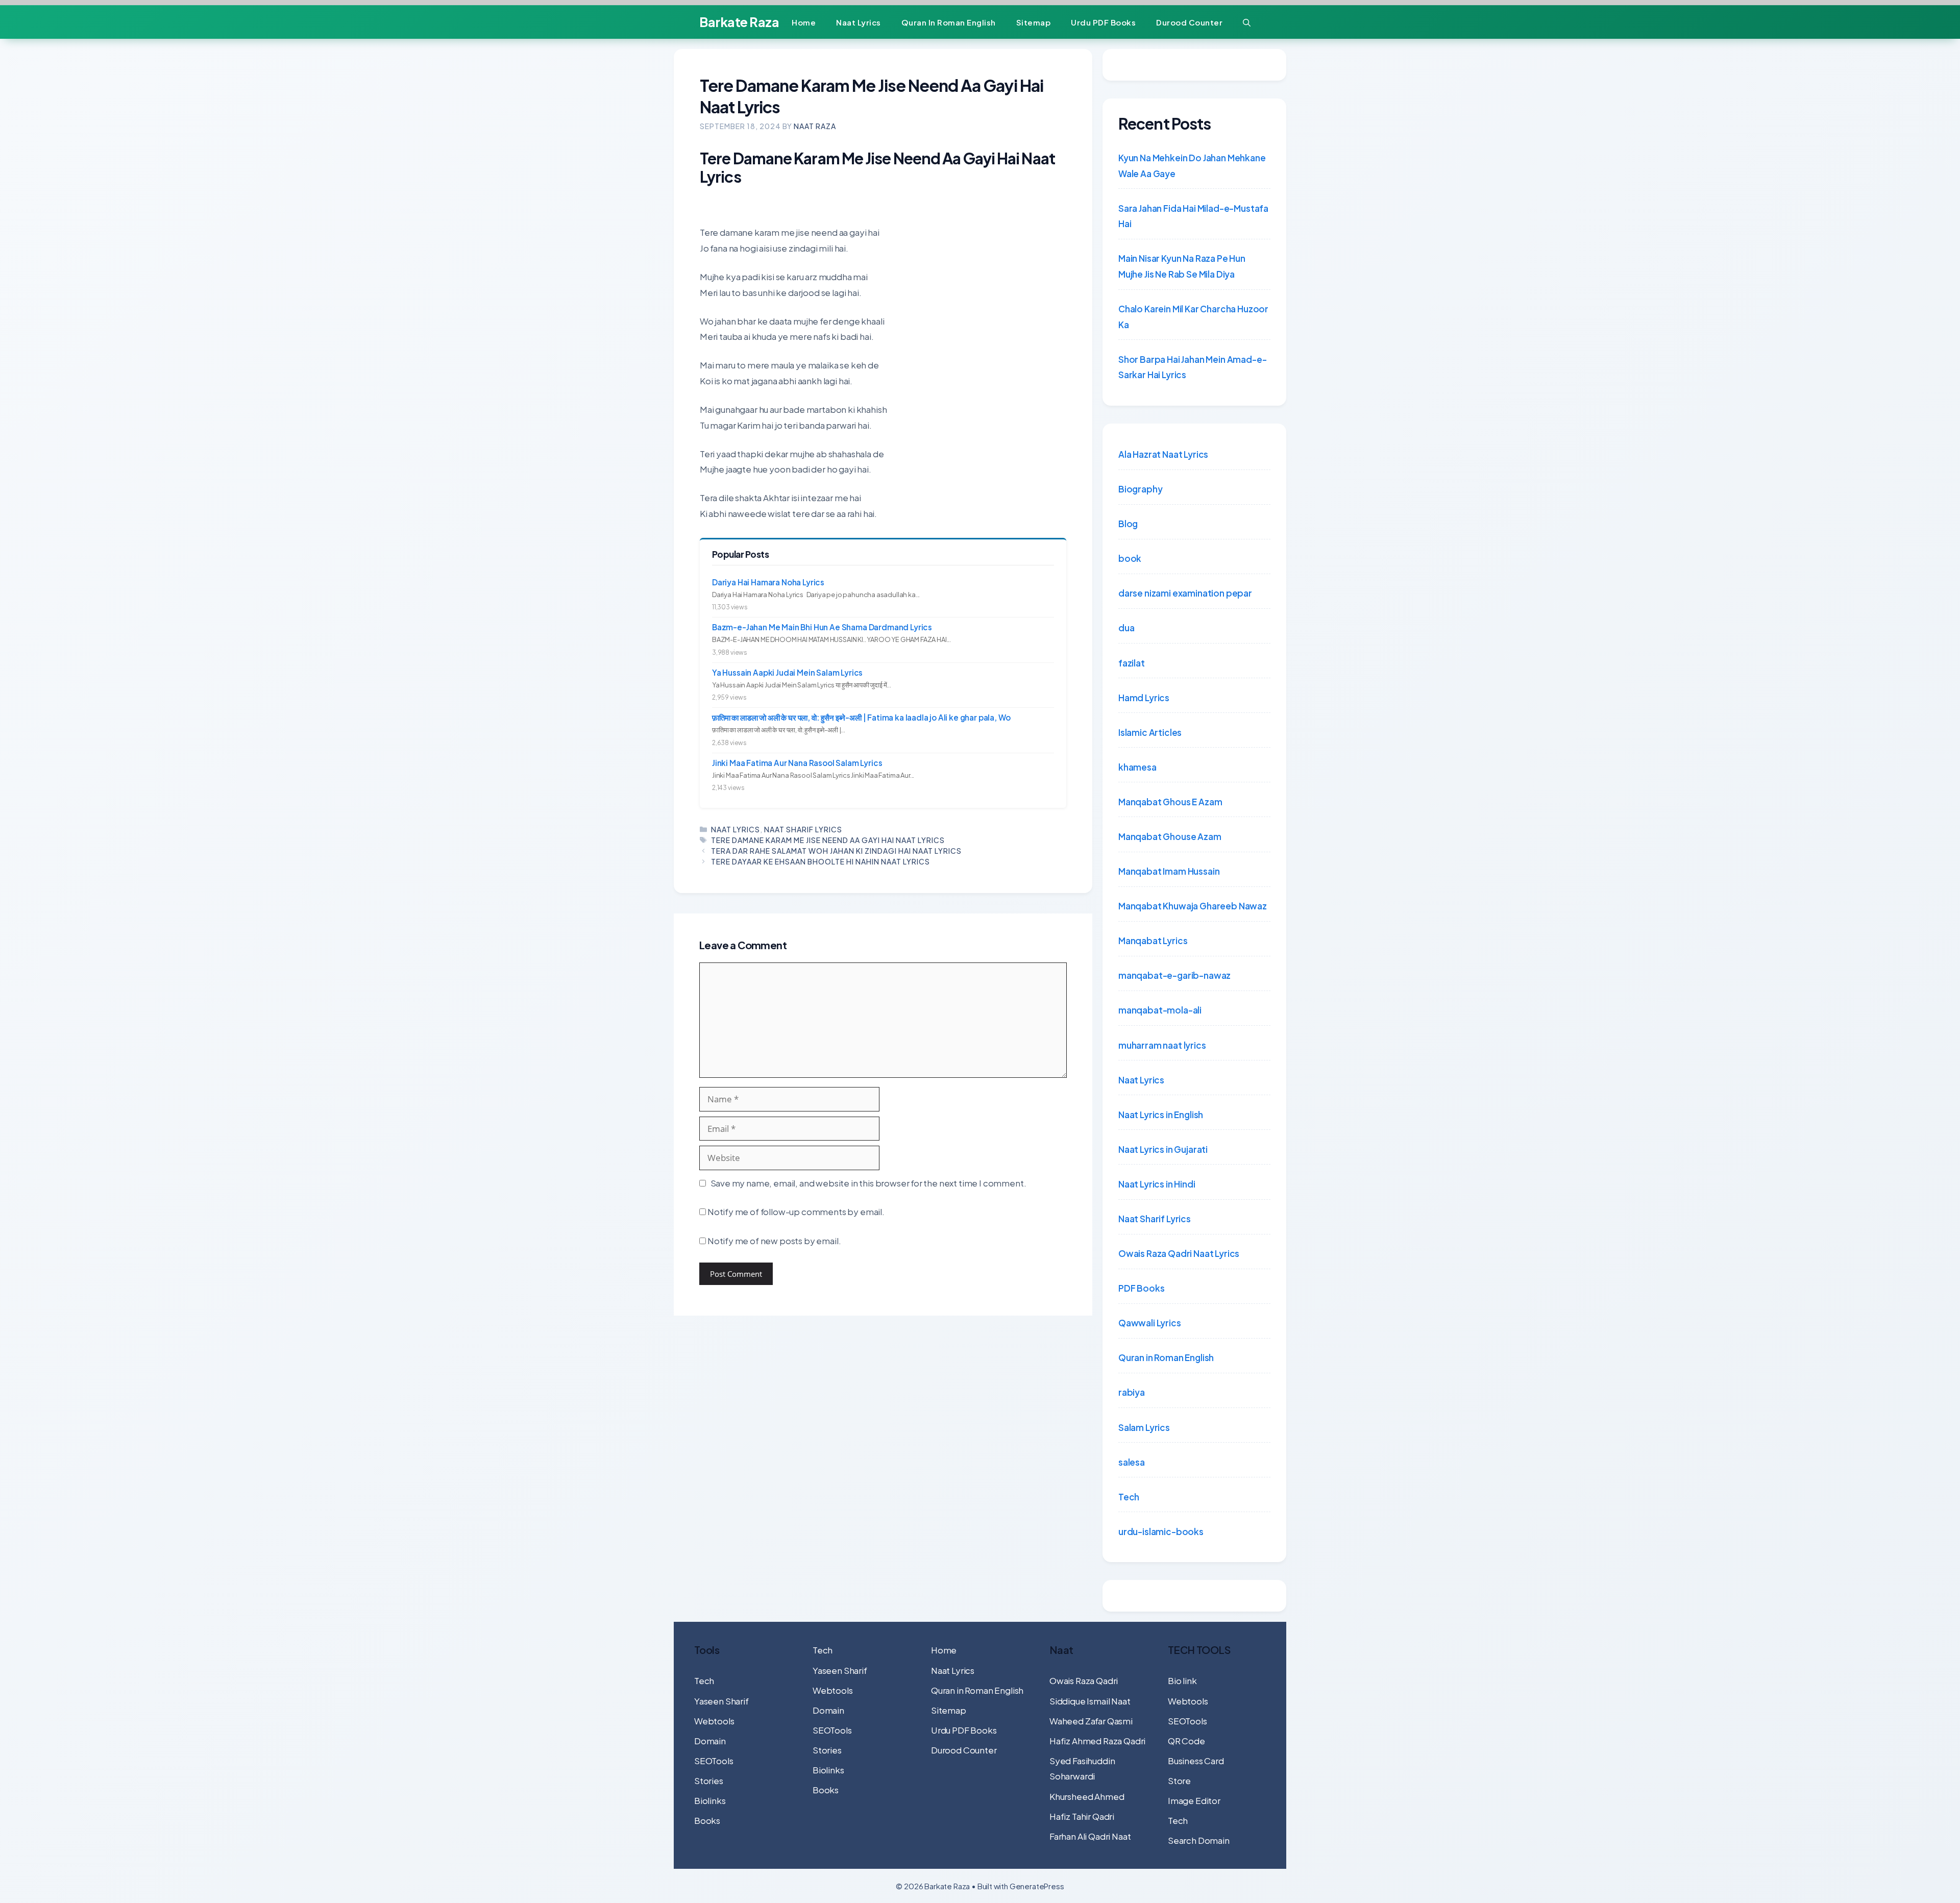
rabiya (1132, 1392)
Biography (1140, 489)
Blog (1128, 524)
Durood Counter (1189, 22)
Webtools (714, 1721)
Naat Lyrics (859, 22)
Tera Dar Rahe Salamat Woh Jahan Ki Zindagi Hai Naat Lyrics (836, 851)
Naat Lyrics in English (1161, 1115)
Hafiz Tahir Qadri (1082, 1816)
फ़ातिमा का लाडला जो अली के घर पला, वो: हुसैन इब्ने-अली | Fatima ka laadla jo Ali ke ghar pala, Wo (861, 717)
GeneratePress (1037, 1886)
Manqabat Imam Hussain (1169, 871)
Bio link (1182, 1680)
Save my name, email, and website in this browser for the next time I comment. (868, 1183)
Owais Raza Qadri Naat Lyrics (1179, 1253)
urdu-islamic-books (1161, 1531)
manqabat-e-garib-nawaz (1174, 975)
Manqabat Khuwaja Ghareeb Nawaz (1193, 906)
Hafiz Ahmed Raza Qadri (1097, 1741)
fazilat (1132, 663)
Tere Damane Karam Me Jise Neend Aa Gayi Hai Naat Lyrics (828, 840)
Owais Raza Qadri (1084, 1680)
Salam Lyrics (1144, 1427)
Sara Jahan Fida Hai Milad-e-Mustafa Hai (1193, 216)
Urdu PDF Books (1103, 22)
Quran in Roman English (949, 22)
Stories (709, 1781)
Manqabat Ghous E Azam (1170, 802)
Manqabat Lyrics (1153, 941)
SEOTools (714, 1761)
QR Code (1186, 1741)
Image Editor (1194, 1800)
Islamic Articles (1150, 732)
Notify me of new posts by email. (774, 1241)
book (1130, 558)
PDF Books (1141, 1288)
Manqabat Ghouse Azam (1170, 836)
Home (804, 22)
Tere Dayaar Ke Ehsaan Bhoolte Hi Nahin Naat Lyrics (820, 861)
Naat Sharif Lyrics (803, 829)
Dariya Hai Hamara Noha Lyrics (768, 582)
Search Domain (1199, 1840)
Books (707, 1820)
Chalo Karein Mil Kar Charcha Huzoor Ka (1193, 317)
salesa (1132, 1462)
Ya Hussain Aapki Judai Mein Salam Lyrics (787, 672)
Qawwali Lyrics (1150, 1323)
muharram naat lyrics (1162, 1045)
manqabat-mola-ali (1160, 1010)
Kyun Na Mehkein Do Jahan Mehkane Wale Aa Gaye (1192, 166)
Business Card (1196, 1761)
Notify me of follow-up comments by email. (796, 1212)
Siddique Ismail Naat (1090, 1701)
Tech (1129, 1497)
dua (1126, 628)
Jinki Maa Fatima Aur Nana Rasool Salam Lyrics (797, 763)
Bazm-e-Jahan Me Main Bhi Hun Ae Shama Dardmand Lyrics (822, 627)
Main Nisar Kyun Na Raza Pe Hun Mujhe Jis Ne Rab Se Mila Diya (1182, 266)
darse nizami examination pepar (1185, 593)
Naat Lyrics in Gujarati (1163, 1149)
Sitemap (1034, 22)
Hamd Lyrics (1144, 698)
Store (1179, 1781)
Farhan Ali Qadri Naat (1090, 1836)
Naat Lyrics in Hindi (1157, 1184)
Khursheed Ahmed (1087, 1796)
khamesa (1137, 767)
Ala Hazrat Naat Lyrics (1163, 454)
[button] (1247, 22)
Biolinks (710, 1800)
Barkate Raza (739, 22)
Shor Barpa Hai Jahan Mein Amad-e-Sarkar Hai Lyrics (1192, 367)
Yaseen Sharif (721, 1701)
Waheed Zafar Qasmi (1091, 1721)
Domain (710, 1741)
